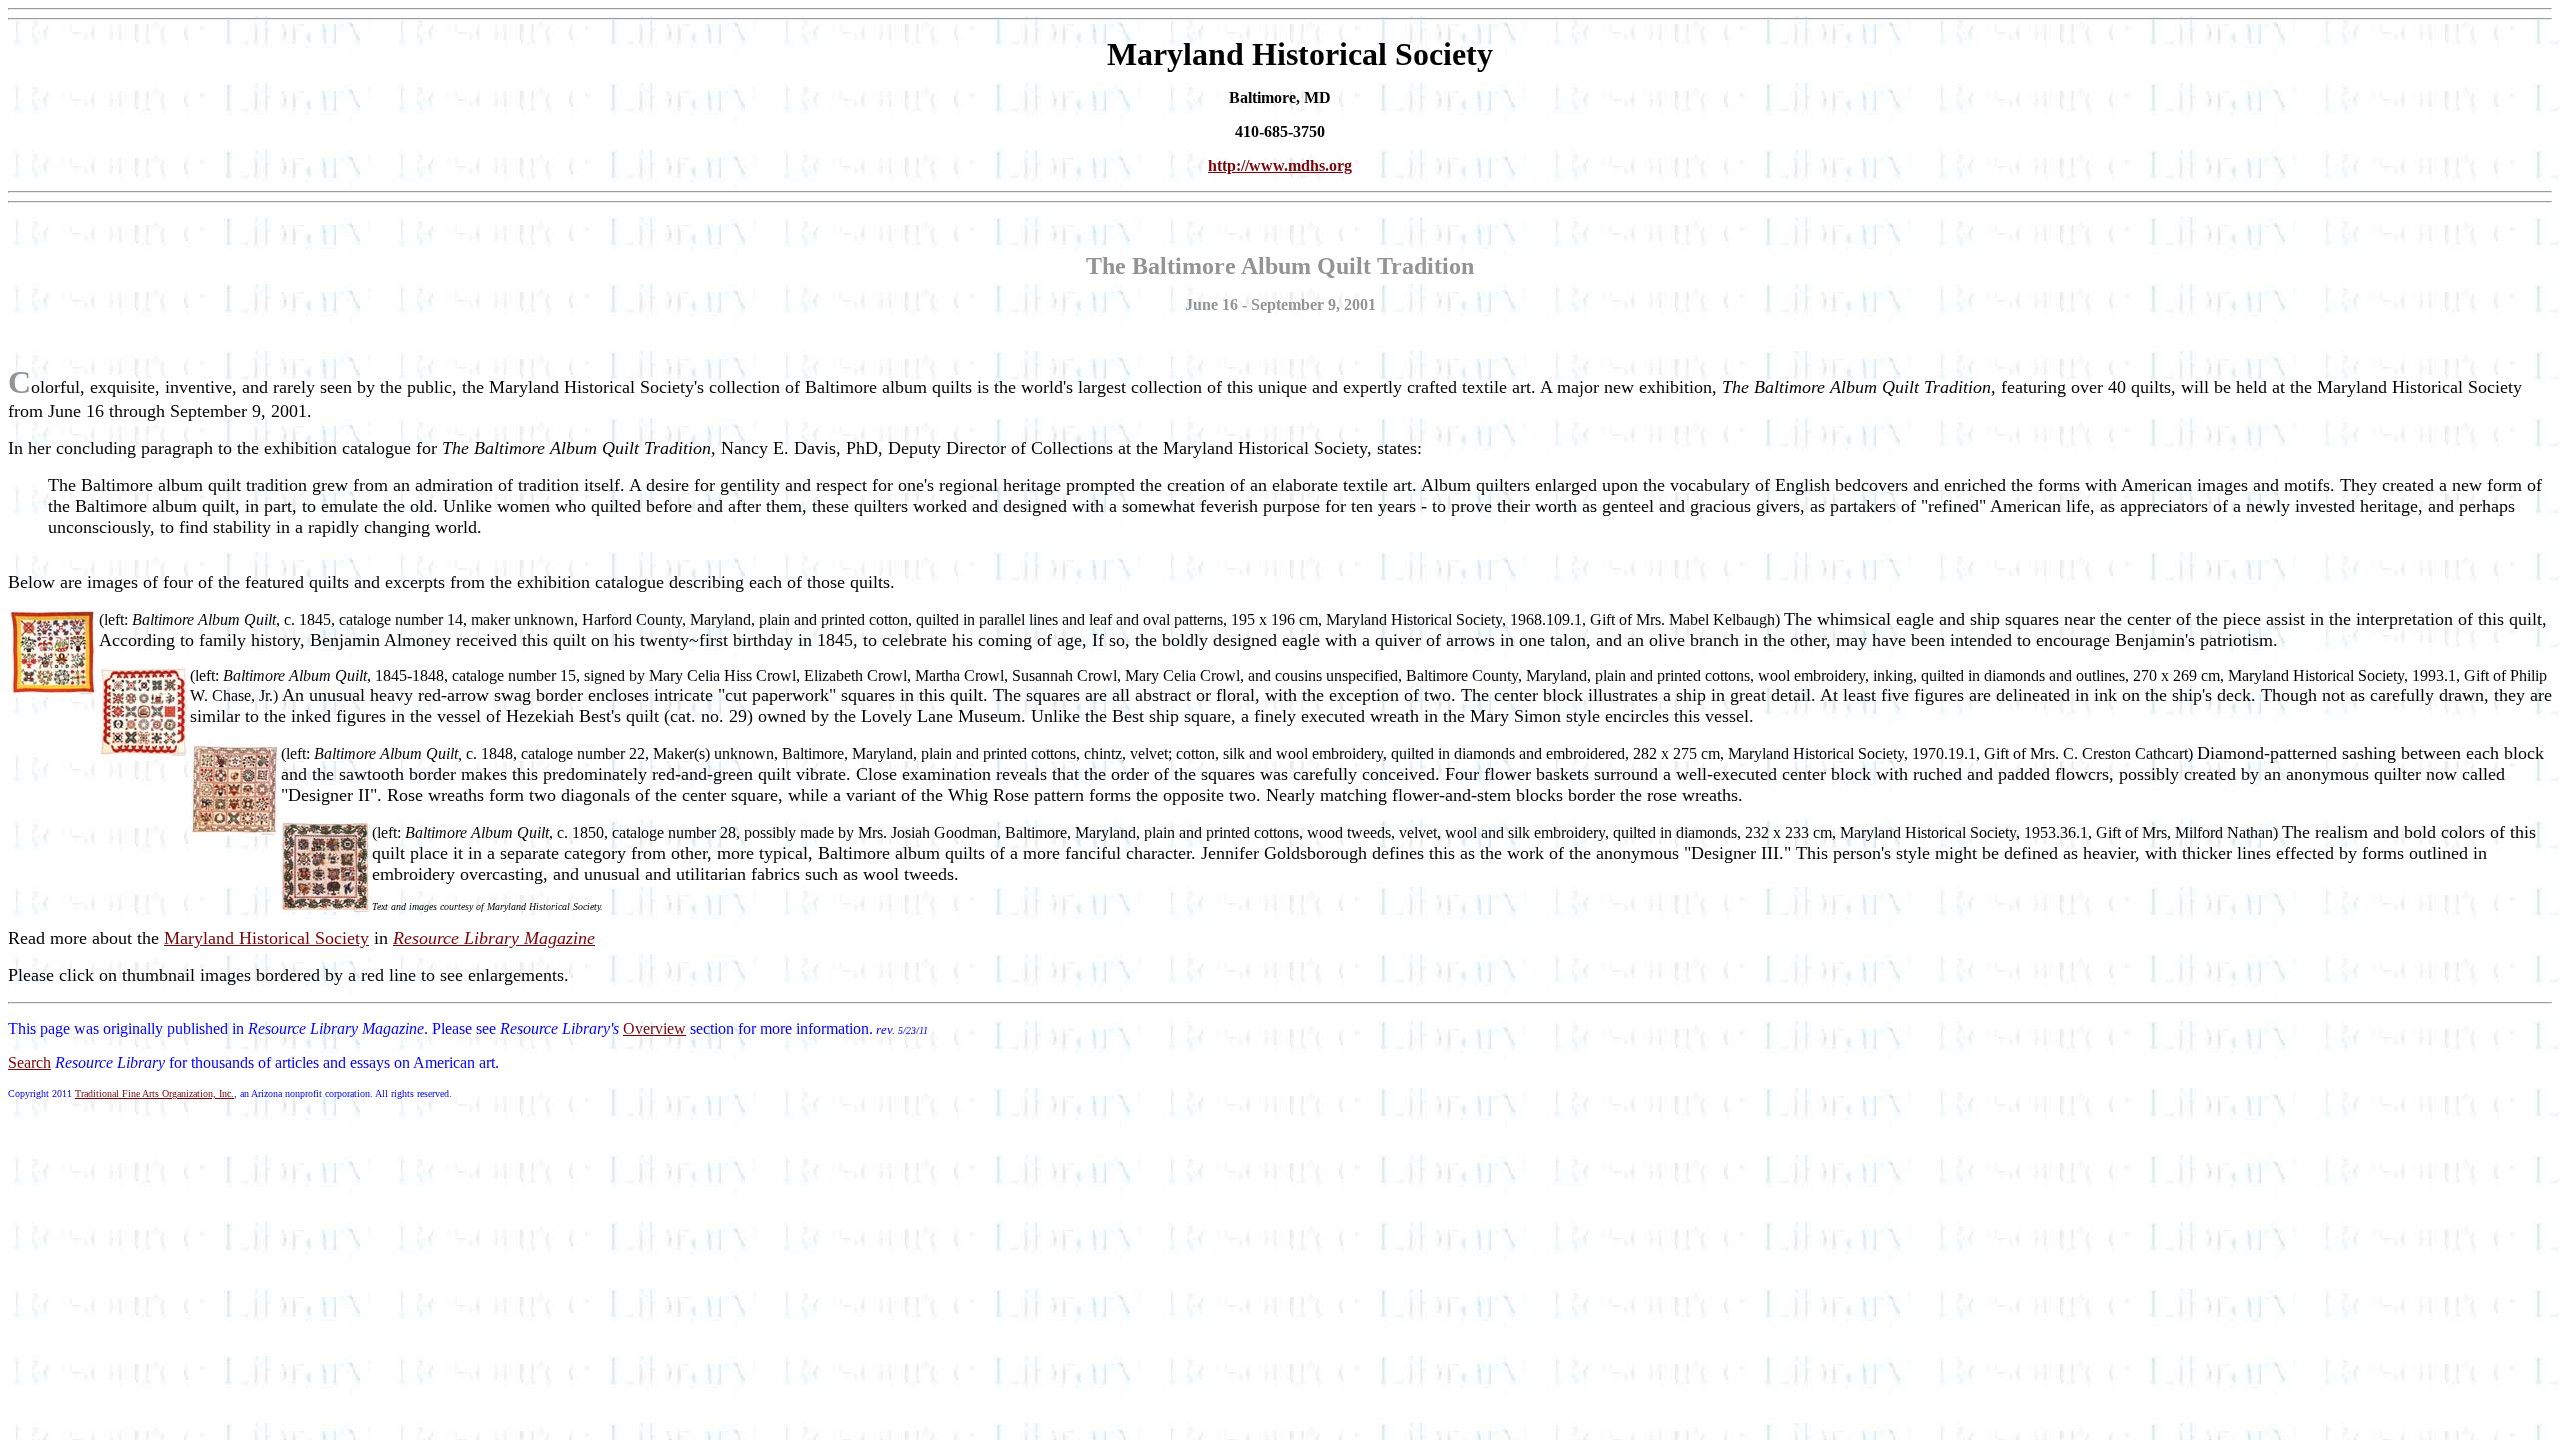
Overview (654, 1028)
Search (29, 1062)
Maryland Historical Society (266, 938)
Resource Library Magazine (494, 938)
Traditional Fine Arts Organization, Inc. (154, 1093)
